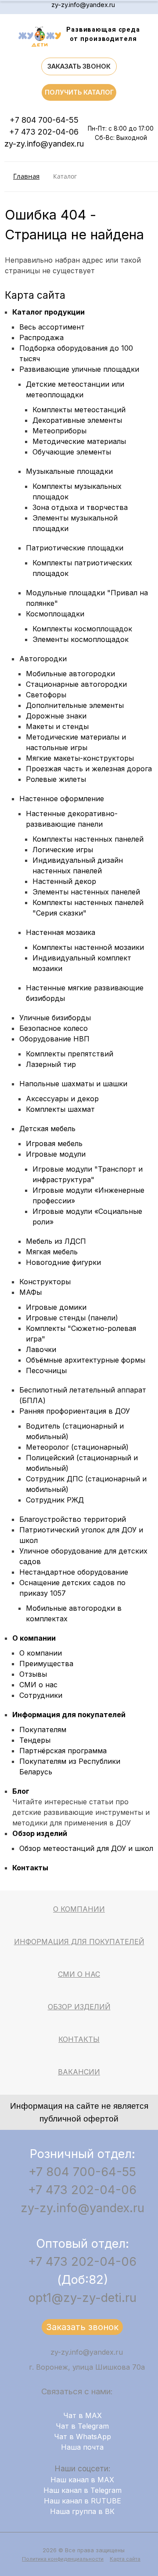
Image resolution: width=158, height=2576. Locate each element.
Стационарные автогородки (76, 684)
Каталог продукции (48, 312)
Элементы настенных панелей (86, 892)
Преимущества (46, 1664)
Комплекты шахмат (60, 1109)
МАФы (31, 1292)
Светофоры (46, 695)
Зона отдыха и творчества (80, 507)
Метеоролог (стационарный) (77, 1447)
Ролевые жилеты (56, 779)
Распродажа (41, 337)
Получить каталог (79, 92)
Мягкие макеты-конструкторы (80, 758)
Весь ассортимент (52, 327)
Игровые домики (56, 1307)
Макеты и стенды (57, 726)
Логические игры (63, 850)
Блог (21, 1791)
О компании (34, 1638)
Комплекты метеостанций (79, 410)
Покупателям (43, 1730)
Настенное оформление (62, 799)
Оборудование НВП (54, 1039)
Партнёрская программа (63, 1751)
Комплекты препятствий (70, 1054)
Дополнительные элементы (75, 705)
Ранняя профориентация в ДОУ (75, 1411)
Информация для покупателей (69, 1715)
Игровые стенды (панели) (72, 1318)
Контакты (30, 1868)
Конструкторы (45, 1282)
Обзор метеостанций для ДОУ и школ (86, 1848)
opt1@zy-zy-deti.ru (83, 2298)
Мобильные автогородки (70, 674)
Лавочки (41, 1349)
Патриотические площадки (75, 548)
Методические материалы (79, 441)
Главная (26, 176)
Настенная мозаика (61, 932)
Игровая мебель (54, 1143)
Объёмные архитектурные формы (86, 1360)
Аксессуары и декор (62, 1099)
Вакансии (79, 2072)
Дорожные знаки (56, 716)
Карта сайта (125, 2559)
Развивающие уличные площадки (79, 369)
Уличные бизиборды (55, 1018)
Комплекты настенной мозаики (88, 947)
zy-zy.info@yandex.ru (83, 5)
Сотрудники (41, 1695)
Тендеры (35, 1740)
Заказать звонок (79, 66)
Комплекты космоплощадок (82, 629)
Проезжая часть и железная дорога (89, 769)
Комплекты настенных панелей (88, 839)
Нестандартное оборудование (74, 1572)
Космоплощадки (55, 614)
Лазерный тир (51, 1064)
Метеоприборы (59, 431)
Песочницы (46, 1370)
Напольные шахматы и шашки (73, 1084)
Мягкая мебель (52, 1252)
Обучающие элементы (72, 452)
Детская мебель (47, 1129)
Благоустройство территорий (73, 1519)
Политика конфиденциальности (63, 2559)
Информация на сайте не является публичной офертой (79, 2112)
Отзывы (33, 1674)
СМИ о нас (38, 1685)
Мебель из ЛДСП (56, 1241)
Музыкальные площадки (69, 471)
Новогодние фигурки (63, 1262)
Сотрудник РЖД (55, 1500)
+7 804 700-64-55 (44, 120)
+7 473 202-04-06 (44, 132)
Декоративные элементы (77, 420)
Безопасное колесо (54, 1028)
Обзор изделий (40, 1833)
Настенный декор (64, 881)
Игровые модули (56, 1154)
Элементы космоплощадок (81, 639)
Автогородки (43, 659)
